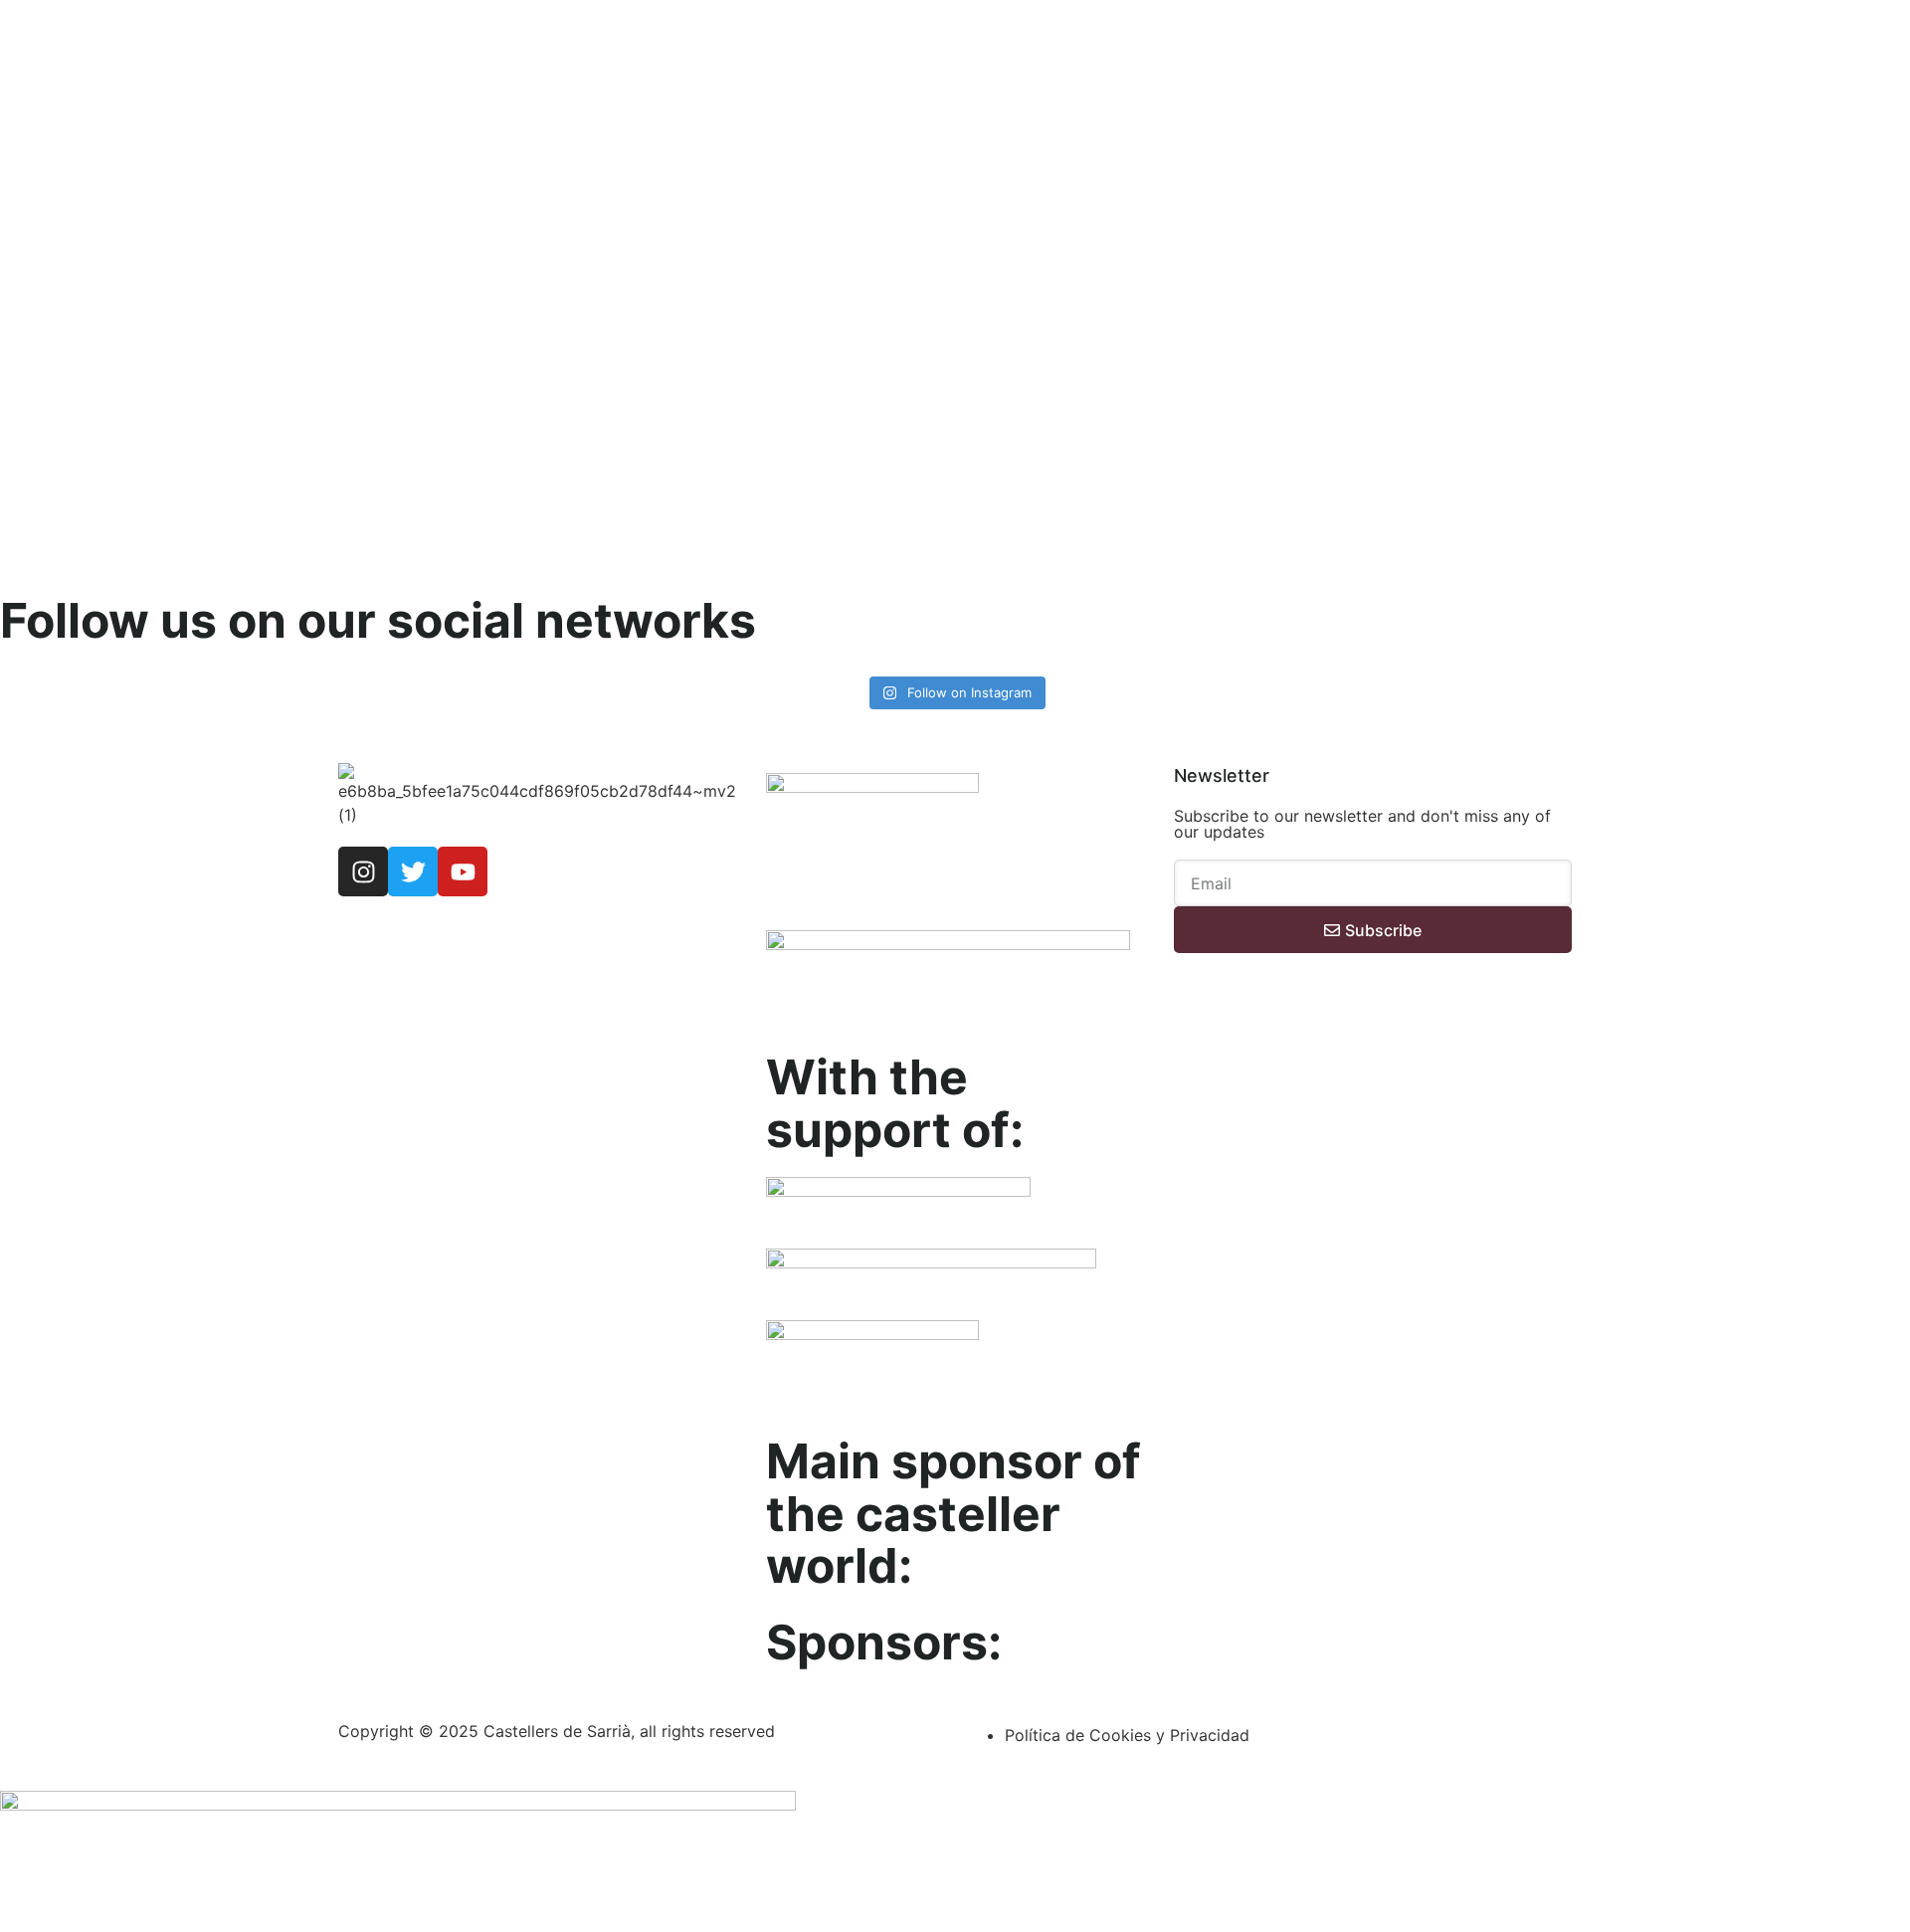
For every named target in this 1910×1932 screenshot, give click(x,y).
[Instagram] (363, 871)
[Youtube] (463, 871)
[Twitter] (413, 871)
